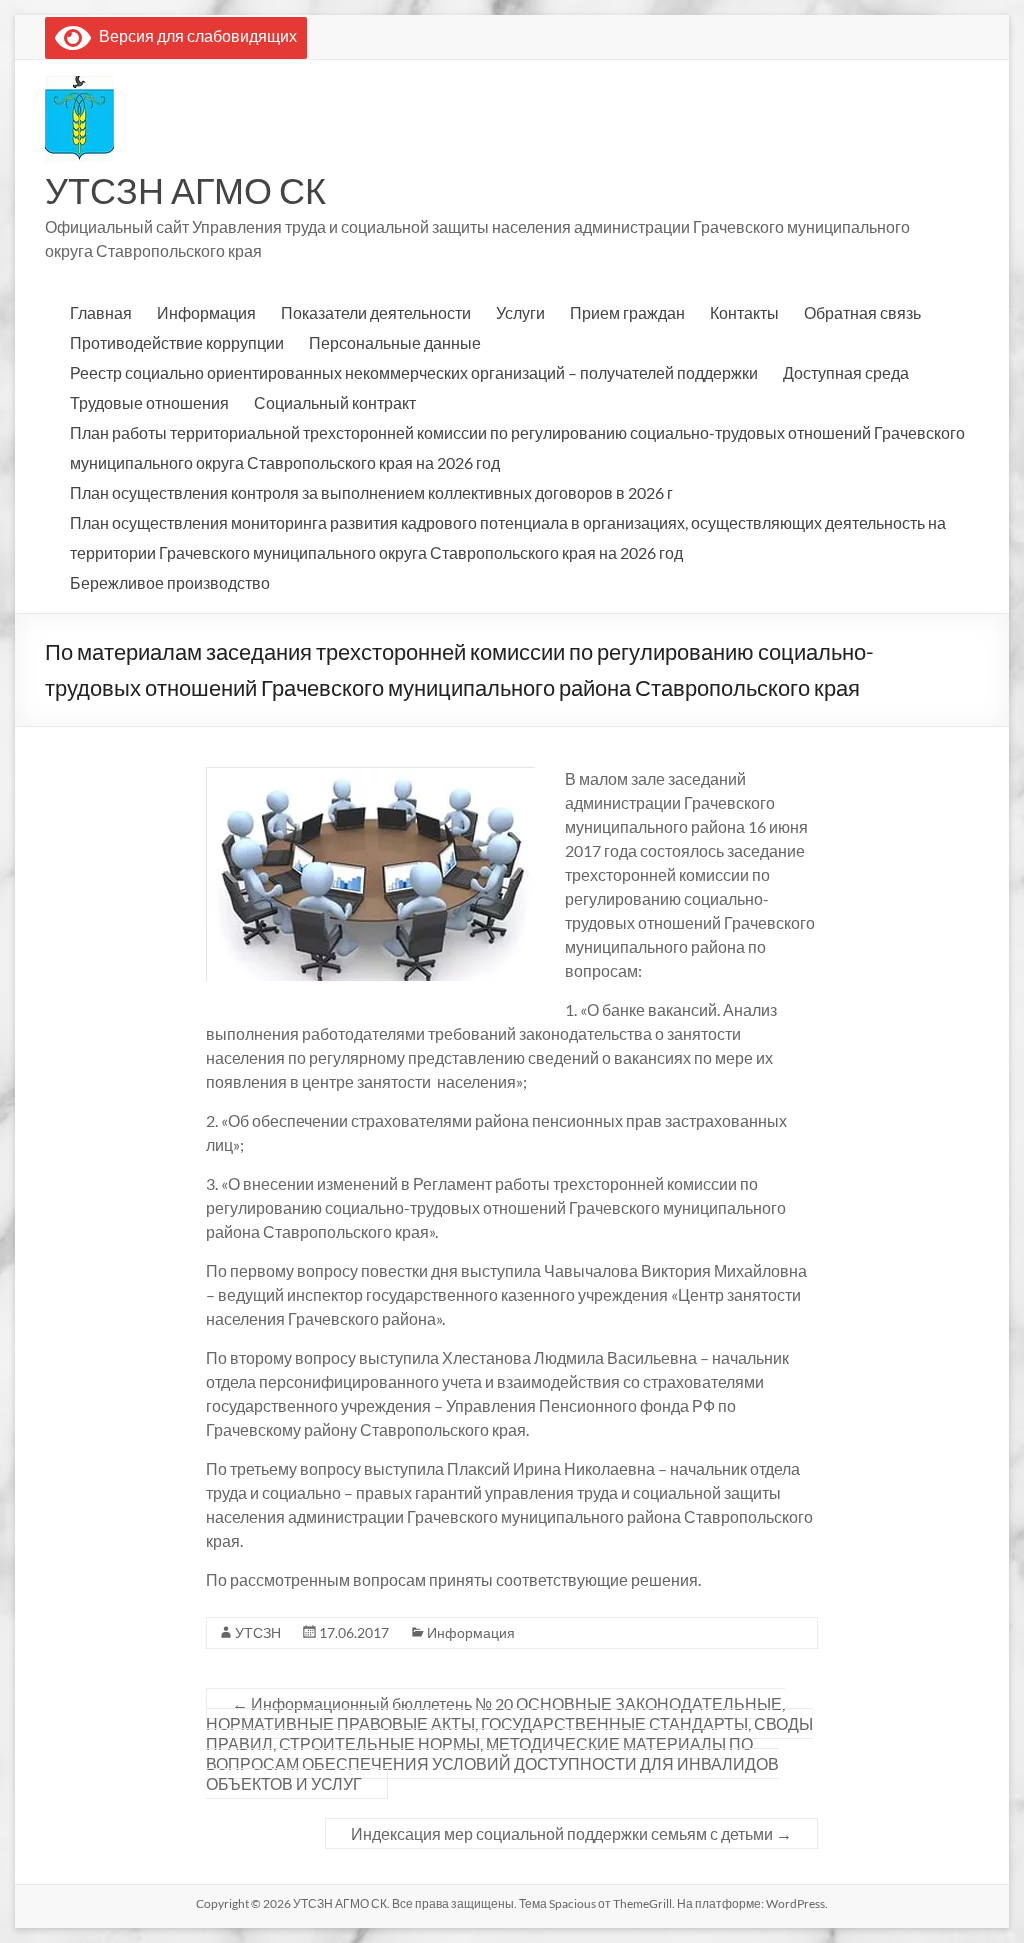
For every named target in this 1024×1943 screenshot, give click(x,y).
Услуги (520, 312)
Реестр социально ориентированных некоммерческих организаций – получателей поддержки (414, 372)
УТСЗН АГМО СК (185, 190)
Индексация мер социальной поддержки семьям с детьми (571, 1833)
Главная (101, 312)
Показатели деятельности (376, 312)
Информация (206, 312)
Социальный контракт (335, 402)
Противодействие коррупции (177, 342)
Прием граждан (627, 312)
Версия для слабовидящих (194, 35)
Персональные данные (395, 342)
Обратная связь (862, 312)
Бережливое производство (170, 582)
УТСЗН (258, 1632)
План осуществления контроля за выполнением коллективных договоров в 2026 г (371, 492)
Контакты (744, 312)
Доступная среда (846, 372)
